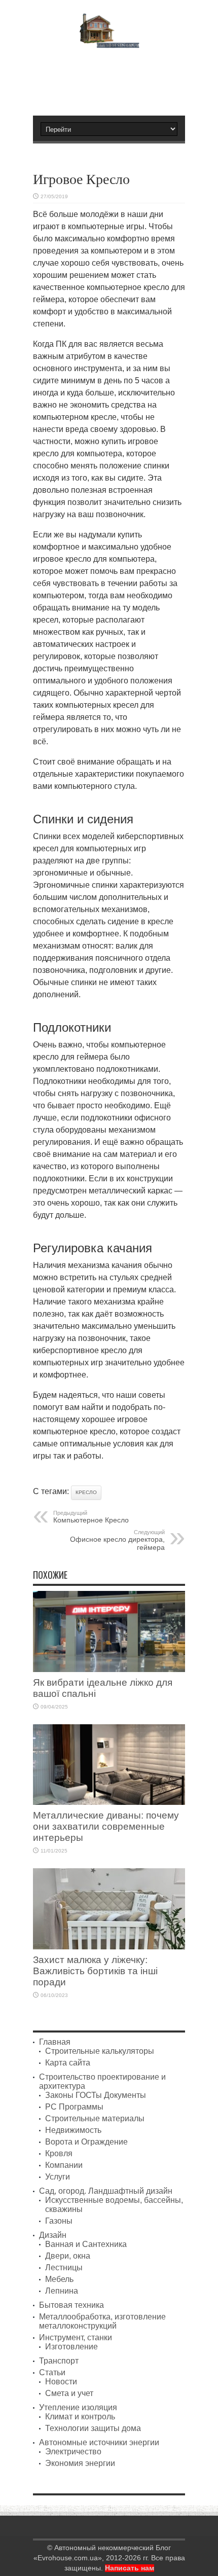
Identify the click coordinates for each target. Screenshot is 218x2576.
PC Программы (74, 2107)
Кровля (59, 2153)
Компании (64, 2165)
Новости (61, 2382)
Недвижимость (73, 2130)
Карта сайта (68, 2063)
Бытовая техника (71, 2305)
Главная (55, 2042)
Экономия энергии (80, 2463)
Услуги (58, 2177)
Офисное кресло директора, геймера (117, 1540)
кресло (86, 1492)
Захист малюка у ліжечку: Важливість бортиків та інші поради (95, 1971)
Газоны (59, 2221)
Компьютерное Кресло (91, 1517)
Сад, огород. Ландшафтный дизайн (106, 2191)
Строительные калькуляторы (100, 2051)
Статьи (52, 2372)
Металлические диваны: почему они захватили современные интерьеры (106, 1826)
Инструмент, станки (76, 2337)
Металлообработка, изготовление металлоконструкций (102, 2321)
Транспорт (59, 2361)
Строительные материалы (95, 2118)
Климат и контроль (80, 2417)
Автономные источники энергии (99, 2442)
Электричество (73, 2452)
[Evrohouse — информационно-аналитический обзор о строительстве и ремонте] (109, 41)
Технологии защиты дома (93, 2428)
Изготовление (71, 2347)
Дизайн (53, 2235)
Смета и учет (69, 2393)
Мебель (59, 2279)
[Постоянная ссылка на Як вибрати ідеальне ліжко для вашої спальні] (109, 1669)
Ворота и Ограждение (86, 2142)
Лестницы (64, 2267)
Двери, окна (68, 2256)
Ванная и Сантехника (86, 2244)
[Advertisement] (114, 78)
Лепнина (62, 2291)
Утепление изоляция (78, 2407)
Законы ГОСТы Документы (96, 2095)
